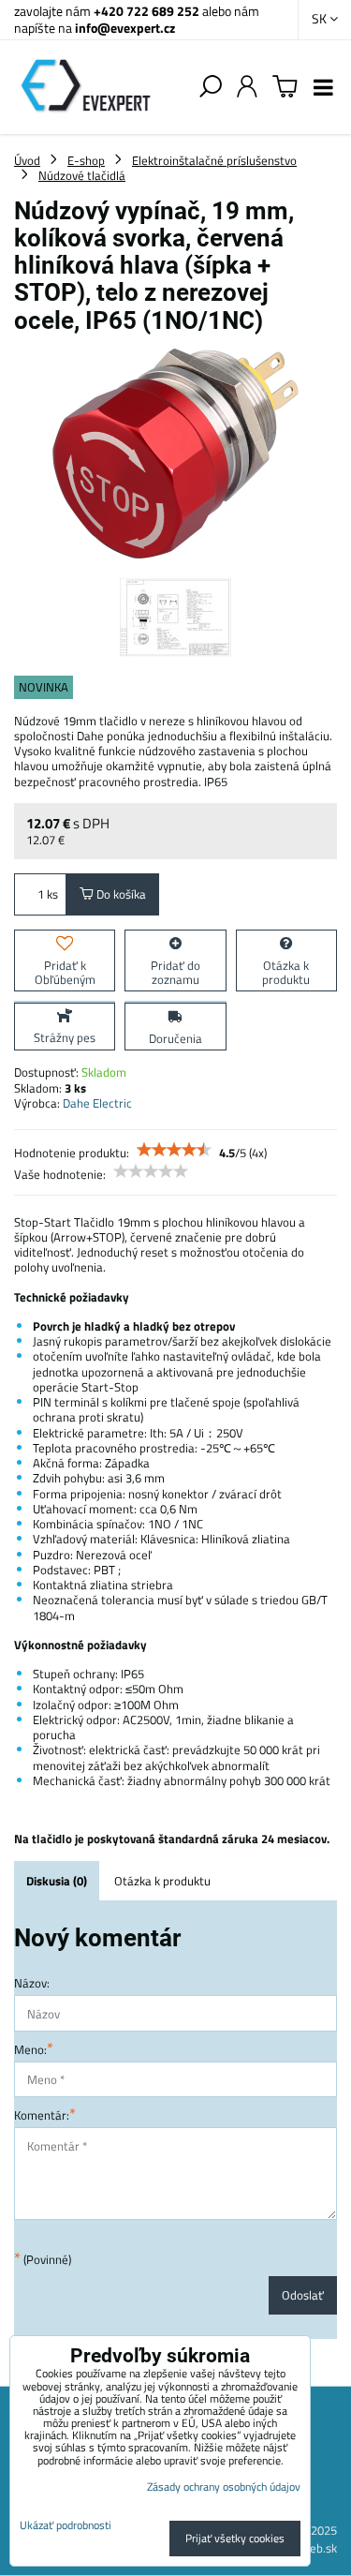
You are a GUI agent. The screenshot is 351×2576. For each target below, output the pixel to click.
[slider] (174, 1150)
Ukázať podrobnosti (66, 2525)
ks (52, 894)
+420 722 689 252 (146, 11)
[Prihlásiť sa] (247, 87)
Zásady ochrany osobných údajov (224, 2487)
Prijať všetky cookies (235, 2538)
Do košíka (120, 894)
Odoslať (303, 2295)
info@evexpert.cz (125, 28)
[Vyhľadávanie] (211, 87)
